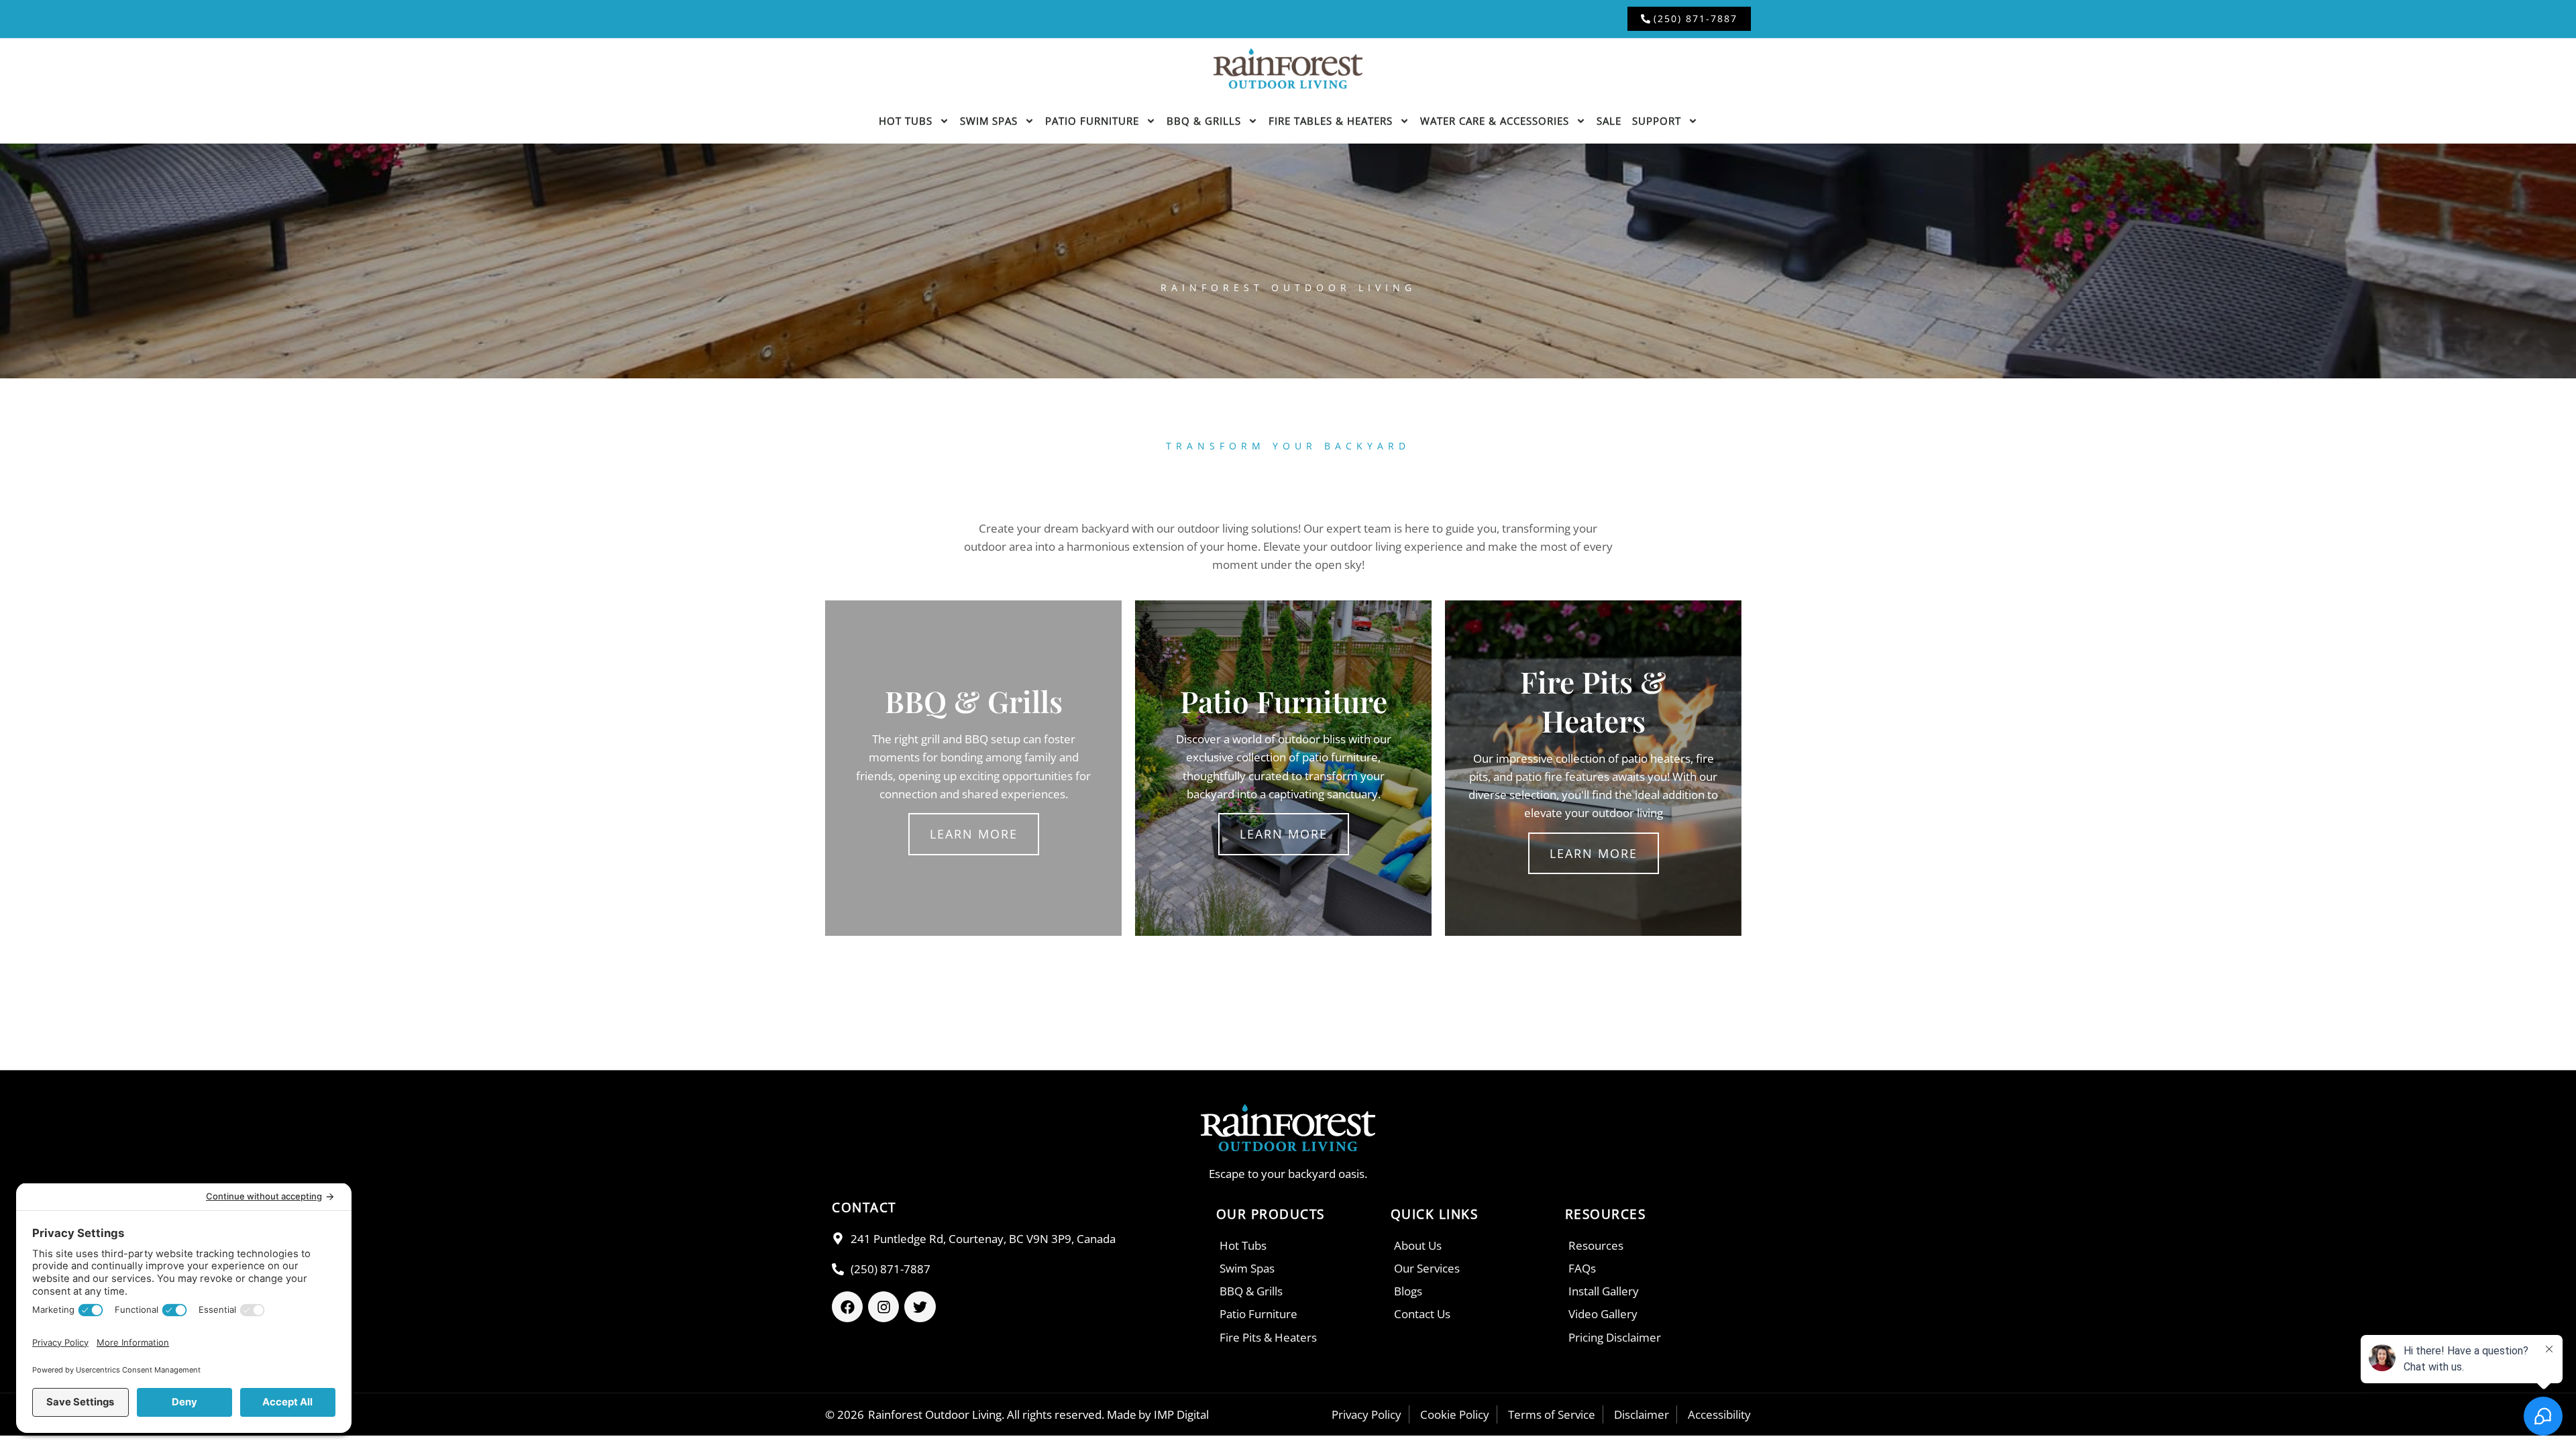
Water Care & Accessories (1495, 121)
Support (1657, 121)
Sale (1609, 121)
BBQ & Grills (1204, 121)
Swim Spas (989, 121)
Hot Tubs (906, 121)
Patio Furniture (1092, 121)
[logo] (1288, 68)
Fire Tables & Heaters (1331, 121)
